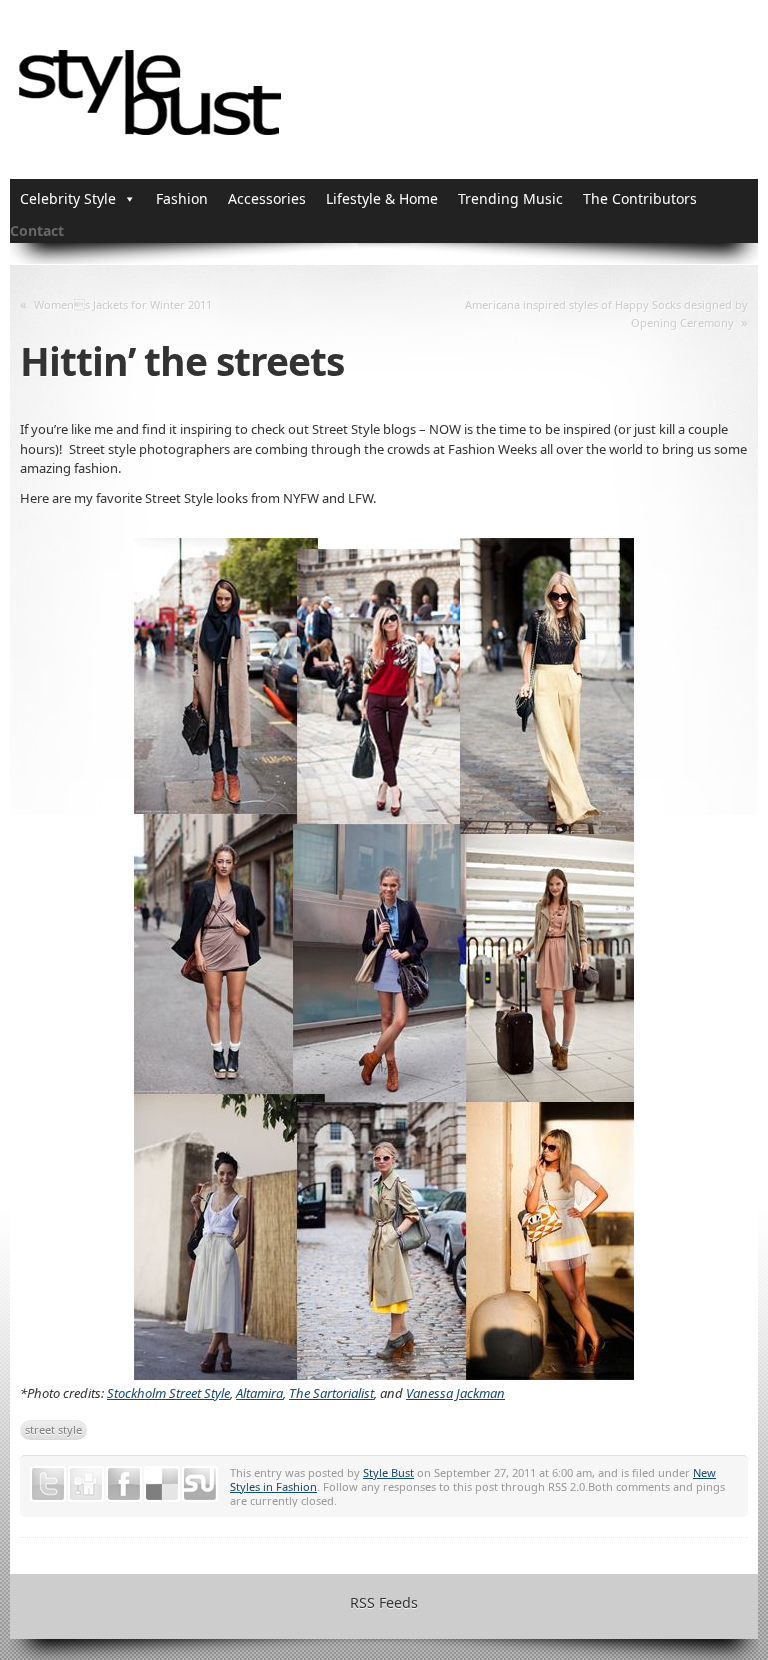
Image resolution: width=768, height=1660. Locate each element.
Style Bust (388, 1472)
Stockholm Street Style (168, 1393)
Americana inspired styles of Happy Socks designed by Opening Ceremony (606, 313)
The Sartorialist (331, 1393)
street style (53, 1429)
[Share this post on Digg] (86, 1484)
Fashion (182, 198)
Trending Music (510, 198)
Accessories (267, 198)
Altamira (259, 1393)
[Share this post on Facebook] (124, 1484)
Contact (37, 230)
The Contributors (640, 198)
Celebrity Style (68, 198)
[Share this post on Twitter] (48, 1484)
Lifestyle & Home (382, 198)
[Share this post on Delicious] (162, 1484)
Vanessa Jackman (455, 1393)
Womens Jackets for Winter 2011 (123, 304)
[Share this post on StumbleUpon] (200, 1484)
